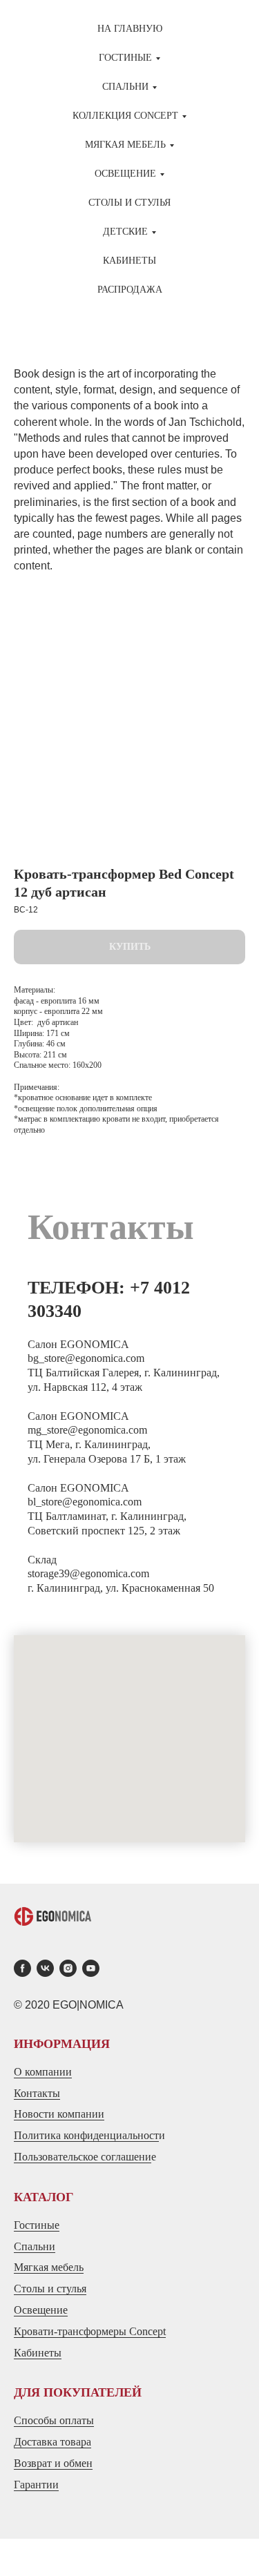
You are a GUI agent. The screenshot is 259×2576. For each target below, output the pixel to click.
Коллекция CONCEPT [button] (125, 116)
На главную (130, 29)
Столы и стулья (50, 2289)
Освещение (41, 2310)
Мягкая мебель (49, 2267)
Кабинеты (129, 261)
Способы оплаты (54, 2420)
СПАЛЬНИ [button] (125, 87)
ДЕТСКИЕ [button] (125, 232)
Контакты (37, 2093)
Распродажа (130, 290)
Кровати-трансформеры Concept (90, 2331)
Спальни (35, 2246)
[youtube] (91, 1968)
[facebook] (22, 1968)
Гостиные (37, 2225)
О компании (43, 2072)
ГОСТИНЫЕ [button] (125, 58)
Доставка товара (52, 2442)
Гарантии (36, 2485)
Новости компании (59, 2114)
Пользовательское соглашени (83, 2157)
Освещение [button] (125, 174)
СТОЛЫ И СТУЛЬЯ (129, 203)
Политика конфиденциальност (86, 2135)
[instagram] (68, 1968)
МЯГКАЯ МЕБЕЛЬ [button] (125, 145)
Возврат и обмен (53, 2463)
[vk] (45, 1968)
